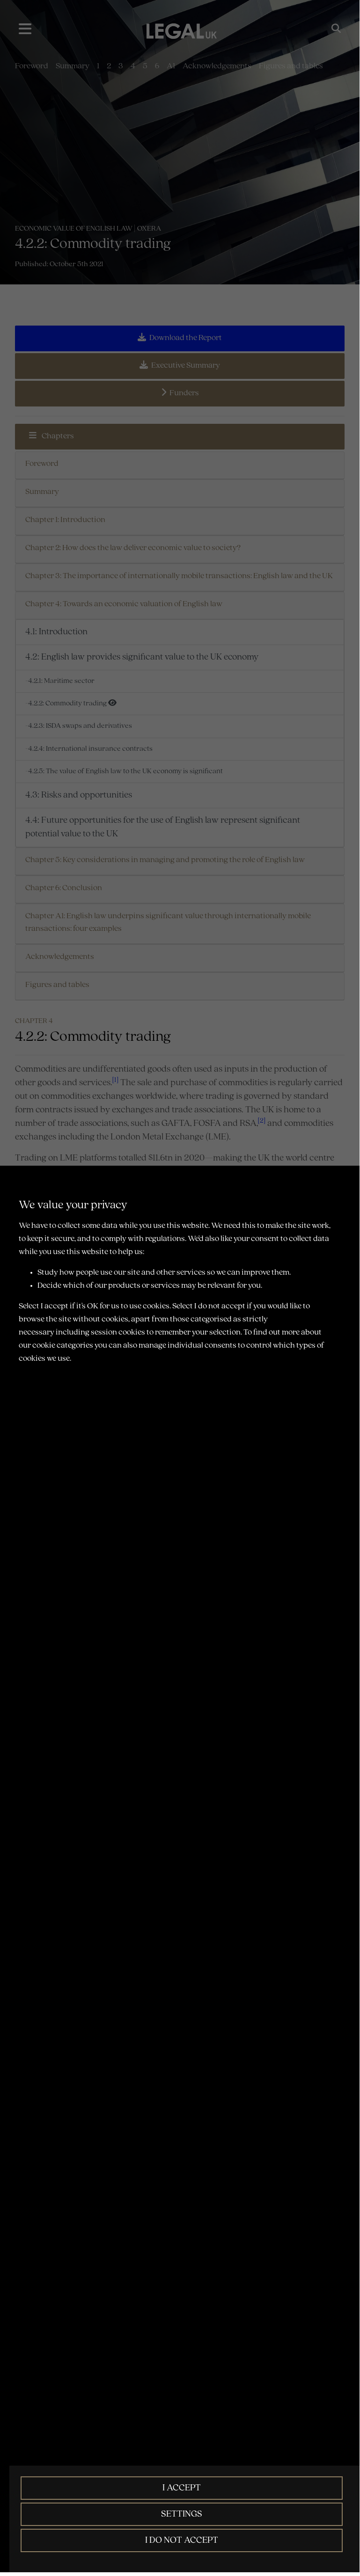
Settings (182, 2514)
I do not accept (182, 2540)
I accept (182, 2488)
